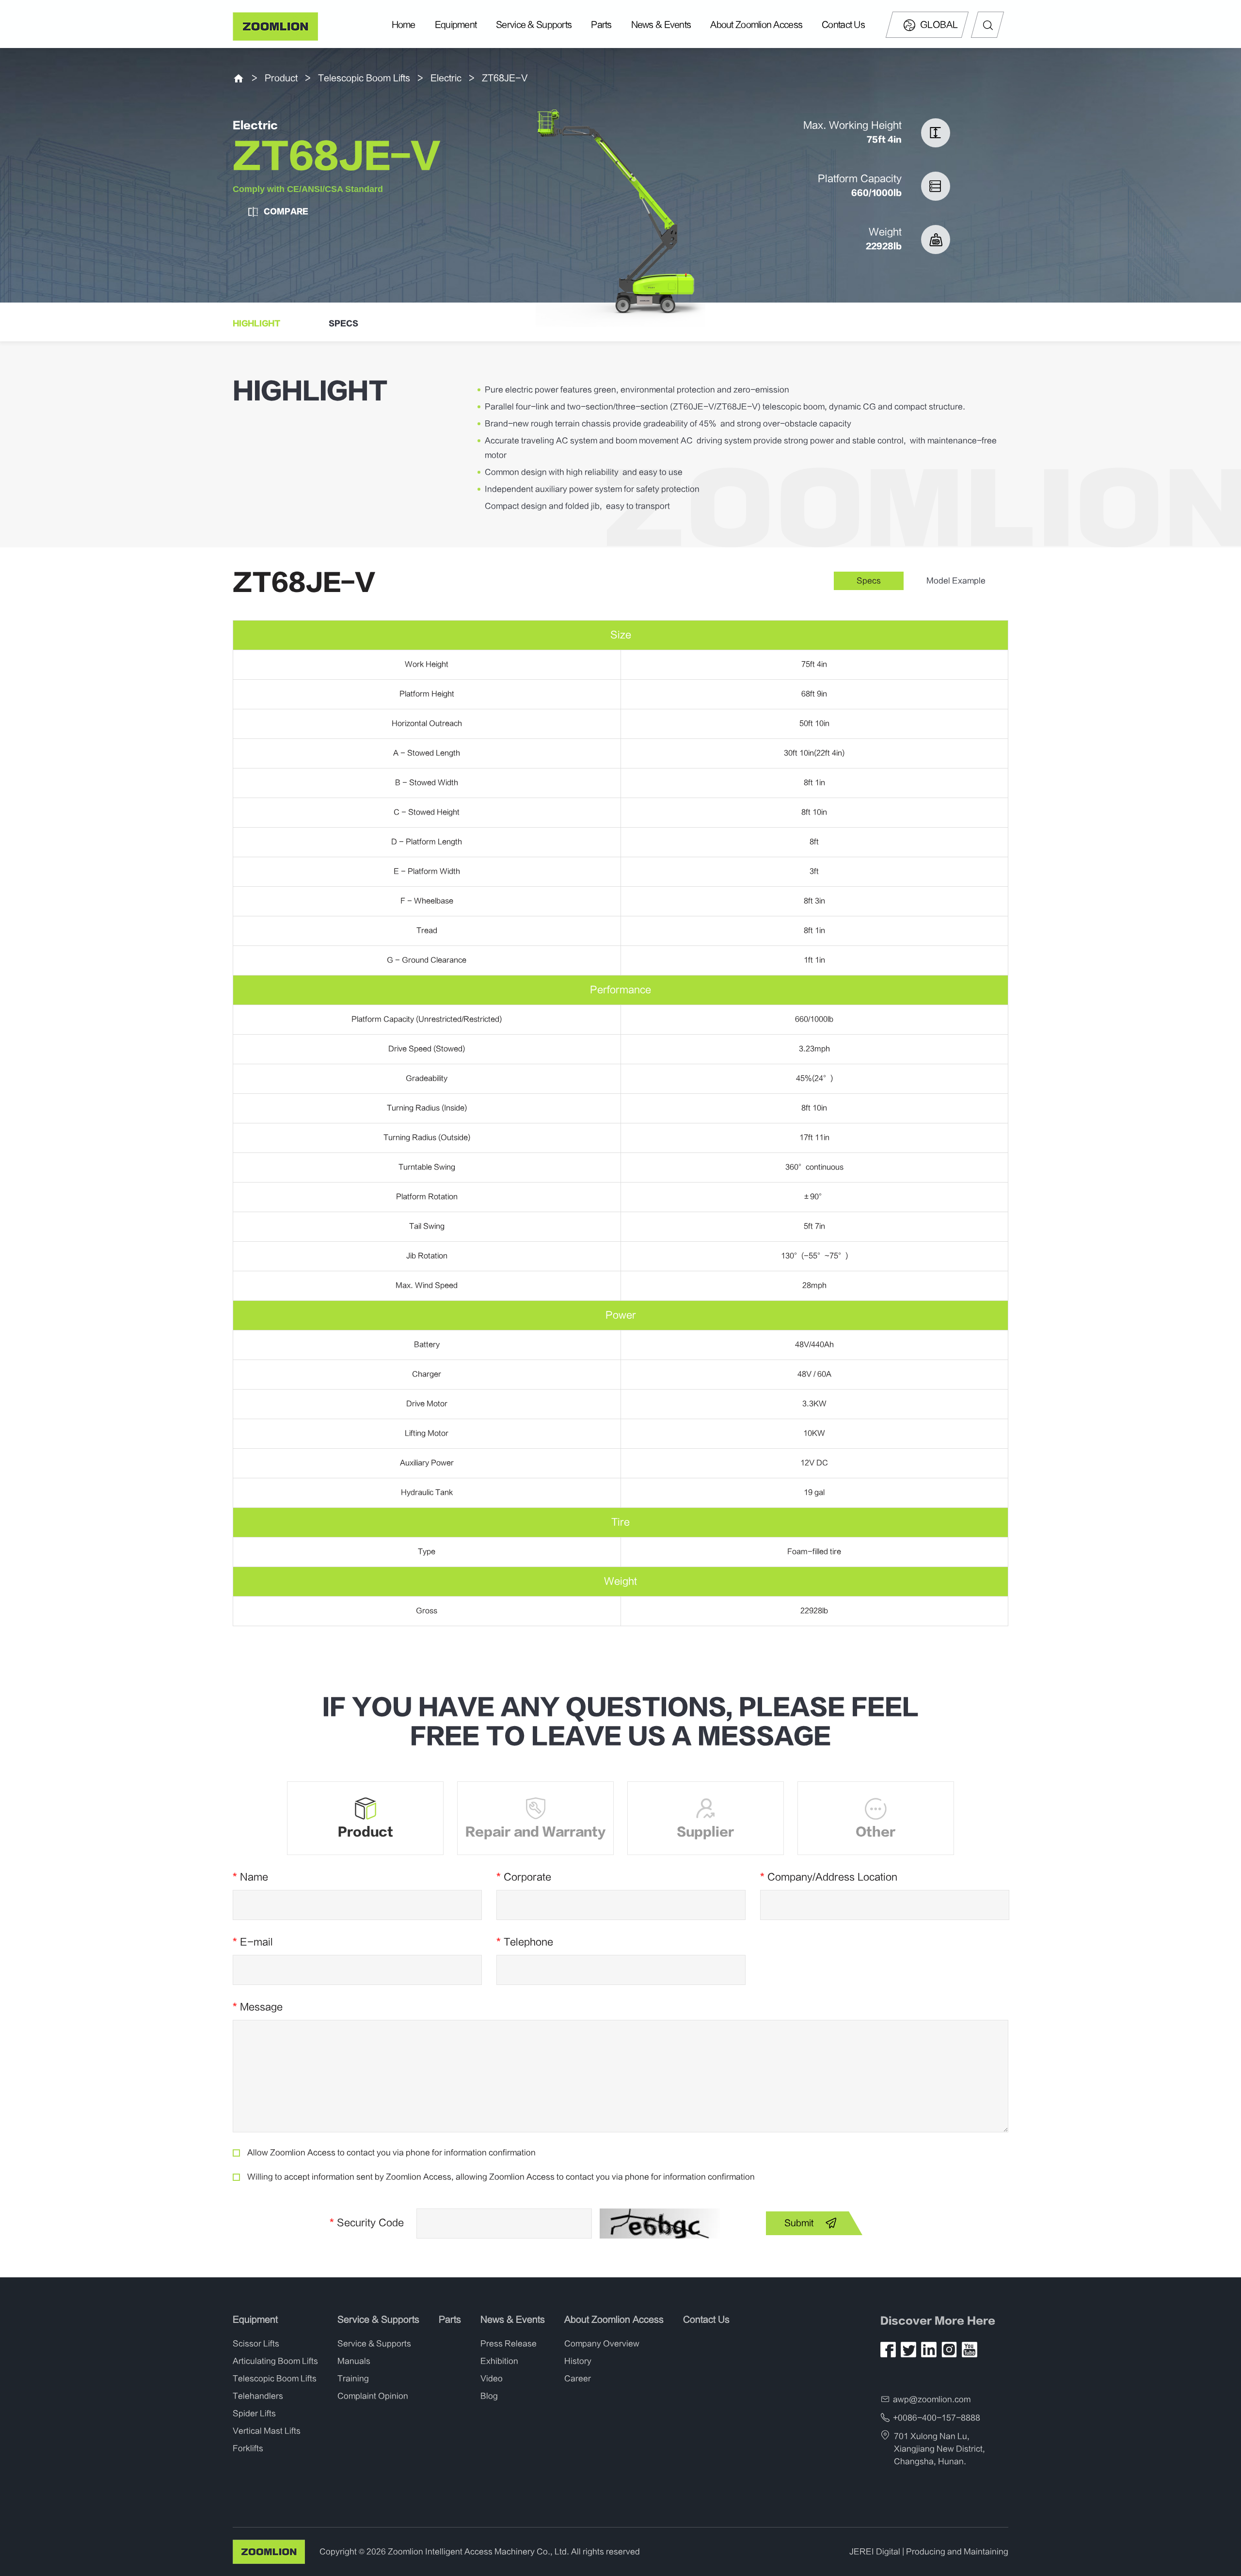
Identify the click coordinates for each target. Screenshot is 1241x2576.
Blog (489, 2396)
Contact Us (843, 25)
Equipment (456, 25)
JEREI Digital (875, 2552)
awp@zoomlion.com (932, 2400)
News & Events (661, 25)
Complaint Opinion (373, 2396)
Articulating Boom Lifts (275, 2361)
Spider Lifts (254, 2414)
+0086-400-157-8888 (937, 2418)
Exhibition (499, 2361)
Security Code (367, 2223)
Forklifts (248, 2448)
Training (353, 2379)
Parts (601, 25)
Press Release (509, 2344)
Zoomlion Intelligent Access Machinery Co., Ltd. (478, 2552)
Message (258, 2007)
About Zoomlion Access (756, 25)
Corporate (524, 1877)
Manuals (354, 2361)
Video (492, 2379)
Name (250, 1877)
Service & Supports (534, 25)
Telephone (525, 1942)
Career (578, 2379)
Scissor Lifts (256, 2344)
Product (281, 78)
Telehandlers (258, 2396)
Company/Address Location (829, 1877)
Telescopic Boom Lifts (364, 78)
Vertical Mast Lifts (267, 2431)
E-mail (253, 1942)
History (578, 2361)
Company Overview (602, 2344)
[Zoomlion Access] (276, 26)
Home (404, 25)
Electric (446, 78)
